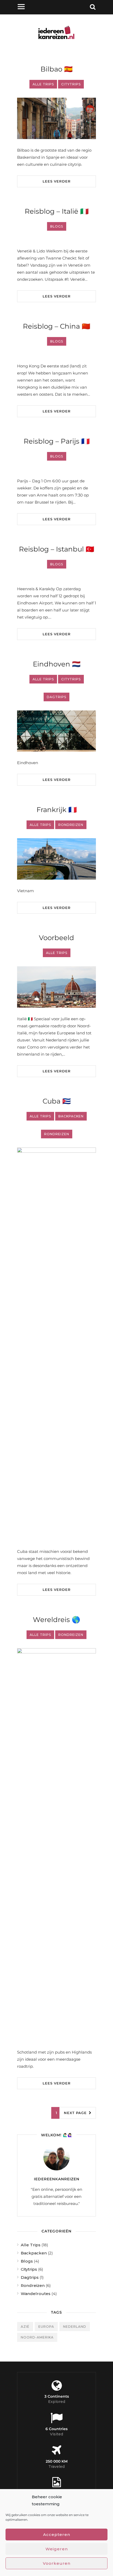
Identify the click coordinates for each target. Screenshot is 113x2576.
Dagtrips (30, 2277)
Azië (25, 2327)
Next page (76, 2113)
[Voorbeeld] (56, 987)
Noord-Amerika (37, 2337)
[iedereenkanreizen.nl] (56, 44)
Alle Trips (31, 2245)
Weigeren (57, 2549)
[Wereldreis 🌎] (56, 1845)
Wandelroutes (36, 2294)
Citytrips (29, 2269)
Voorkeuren (57, 2563)
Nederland (75, 2327)
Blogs (27, 2261)
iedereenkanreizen (57, 2179)
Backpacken (34, 2253)
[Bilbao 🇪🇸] (56, 118)
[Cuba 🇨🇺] (56, 1344)
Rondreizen (33, 2285)
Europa (46, 2327)
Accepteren (57, 2534)
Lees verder (57, 181)
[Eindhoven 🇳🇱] (56, 731)
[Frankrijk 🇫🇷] (56, 859)
